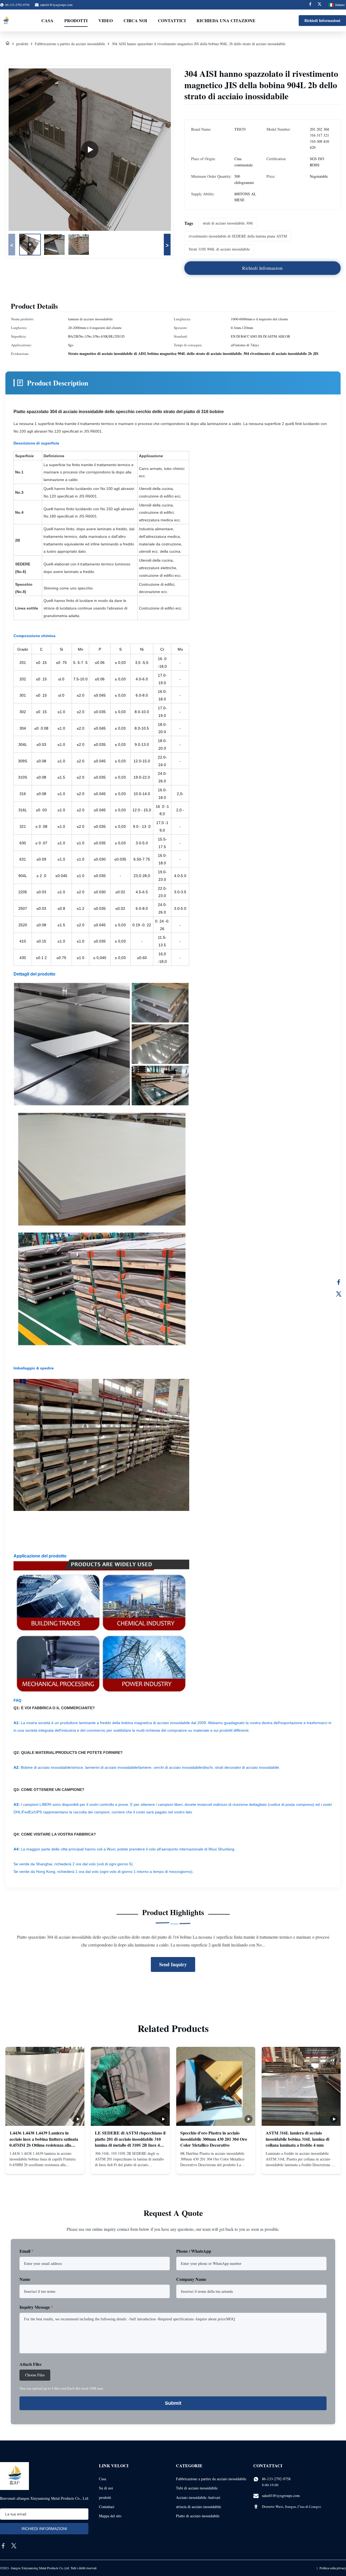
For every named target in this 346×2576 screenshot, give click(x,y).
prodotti (22, 44)
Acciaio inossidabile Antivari (198, 2497)
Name (25, 2279)
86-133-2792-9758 (276, 2479)
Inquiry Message (36, 2307)
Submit (173, 2403)
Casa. (103, 2479)
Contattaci (107, 2507)
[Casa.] (8, 44)
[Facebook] (310, 5)
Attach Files (30, 2364)
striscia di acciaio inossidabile (199, 2507)
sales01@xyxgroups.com (56, 5)
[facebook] (3, 2546)
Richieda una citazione (226, 20)
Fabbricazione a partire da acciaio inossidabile (70, 44)
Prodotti (76, 20)
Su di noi (106, 2488)
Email (26, 2251)
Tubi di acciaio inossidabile (197, 2488)
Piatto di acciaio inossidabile (198, 2516)
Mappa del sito (110, 2516)
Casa (47, 20)
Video (106, 20)
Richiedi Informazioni (322, 20)
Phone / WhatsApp (194, 2251)
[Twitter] (320, 5)
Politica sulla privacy (333, 2568)
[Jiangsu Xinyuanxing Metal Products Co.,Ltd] (6, 21)
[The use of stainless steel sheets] (90, 150)
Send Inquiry (173, 1964)
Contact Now (45, 2165)
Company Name (191, 2279)
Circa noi (135, 20)
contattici (172, 20)
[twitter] (14, 2546)
